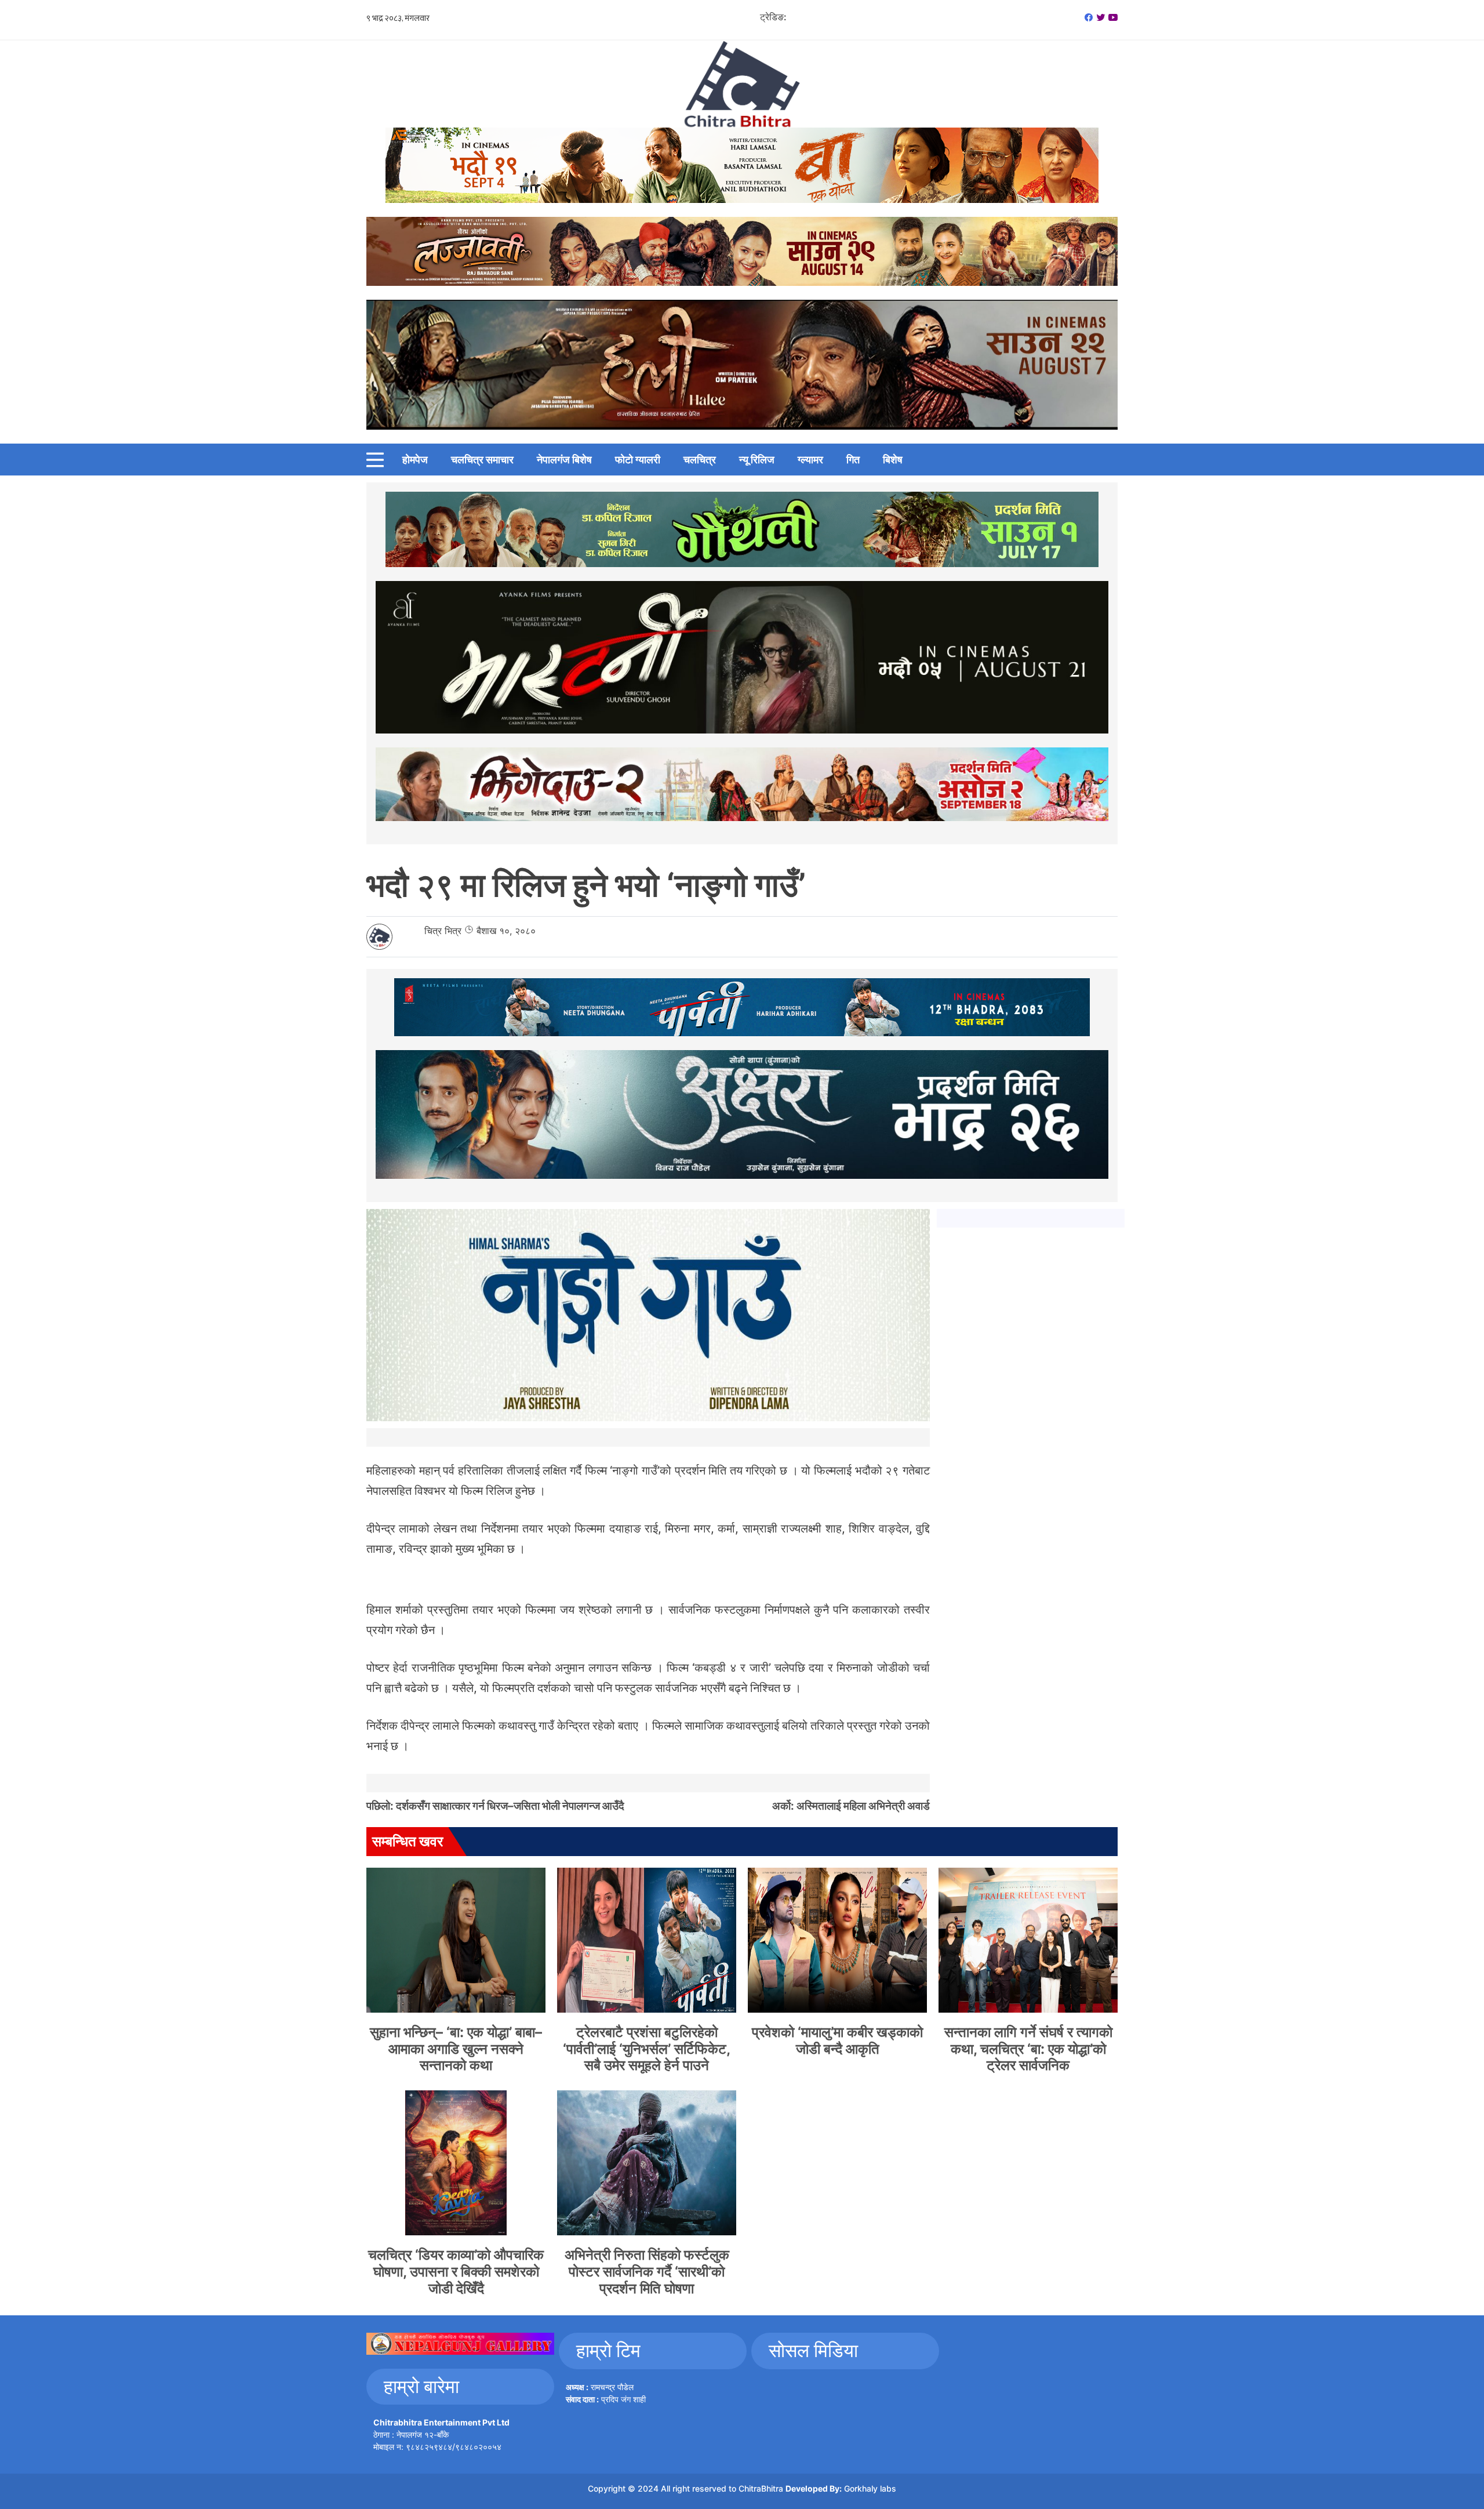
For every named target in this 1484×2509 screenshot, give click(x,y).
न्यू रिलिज (757, 460)
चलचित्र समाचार (482, 460)
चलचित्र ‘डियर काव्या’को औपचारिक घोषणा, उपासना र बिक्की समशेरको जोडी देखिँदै (456, 2272)
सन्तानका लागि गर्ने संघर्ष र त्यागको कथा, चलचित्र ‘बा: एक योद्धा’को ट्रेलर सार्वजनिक (1028, 2049)
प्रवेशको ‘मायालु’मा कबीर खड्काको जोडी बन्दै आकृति (837, 2040)
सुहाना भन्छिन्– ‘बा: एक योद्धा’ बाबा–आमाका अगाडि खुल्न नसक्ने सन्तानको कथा (456, 2049)
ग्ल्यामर (810, 460)
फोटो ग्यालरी (638, 460)
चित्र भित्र (443, 931)
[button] (375, 460)
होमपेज (415, 460)
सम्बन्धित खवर (408, 1841)
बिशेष (893, 460)
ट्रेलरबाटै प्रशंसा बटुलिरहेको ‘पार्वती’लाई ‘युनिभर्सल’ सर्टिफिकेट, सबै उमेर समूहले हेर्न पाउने (647, 2049)
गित (853, 460)
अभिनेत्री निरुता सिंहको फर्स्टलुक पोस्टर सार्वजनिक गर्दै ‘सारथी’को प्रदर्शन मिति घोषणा (647, 2272)
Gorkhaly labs (870, 2488)
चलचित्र (700, 460)
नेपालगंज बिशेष (564, 460)
